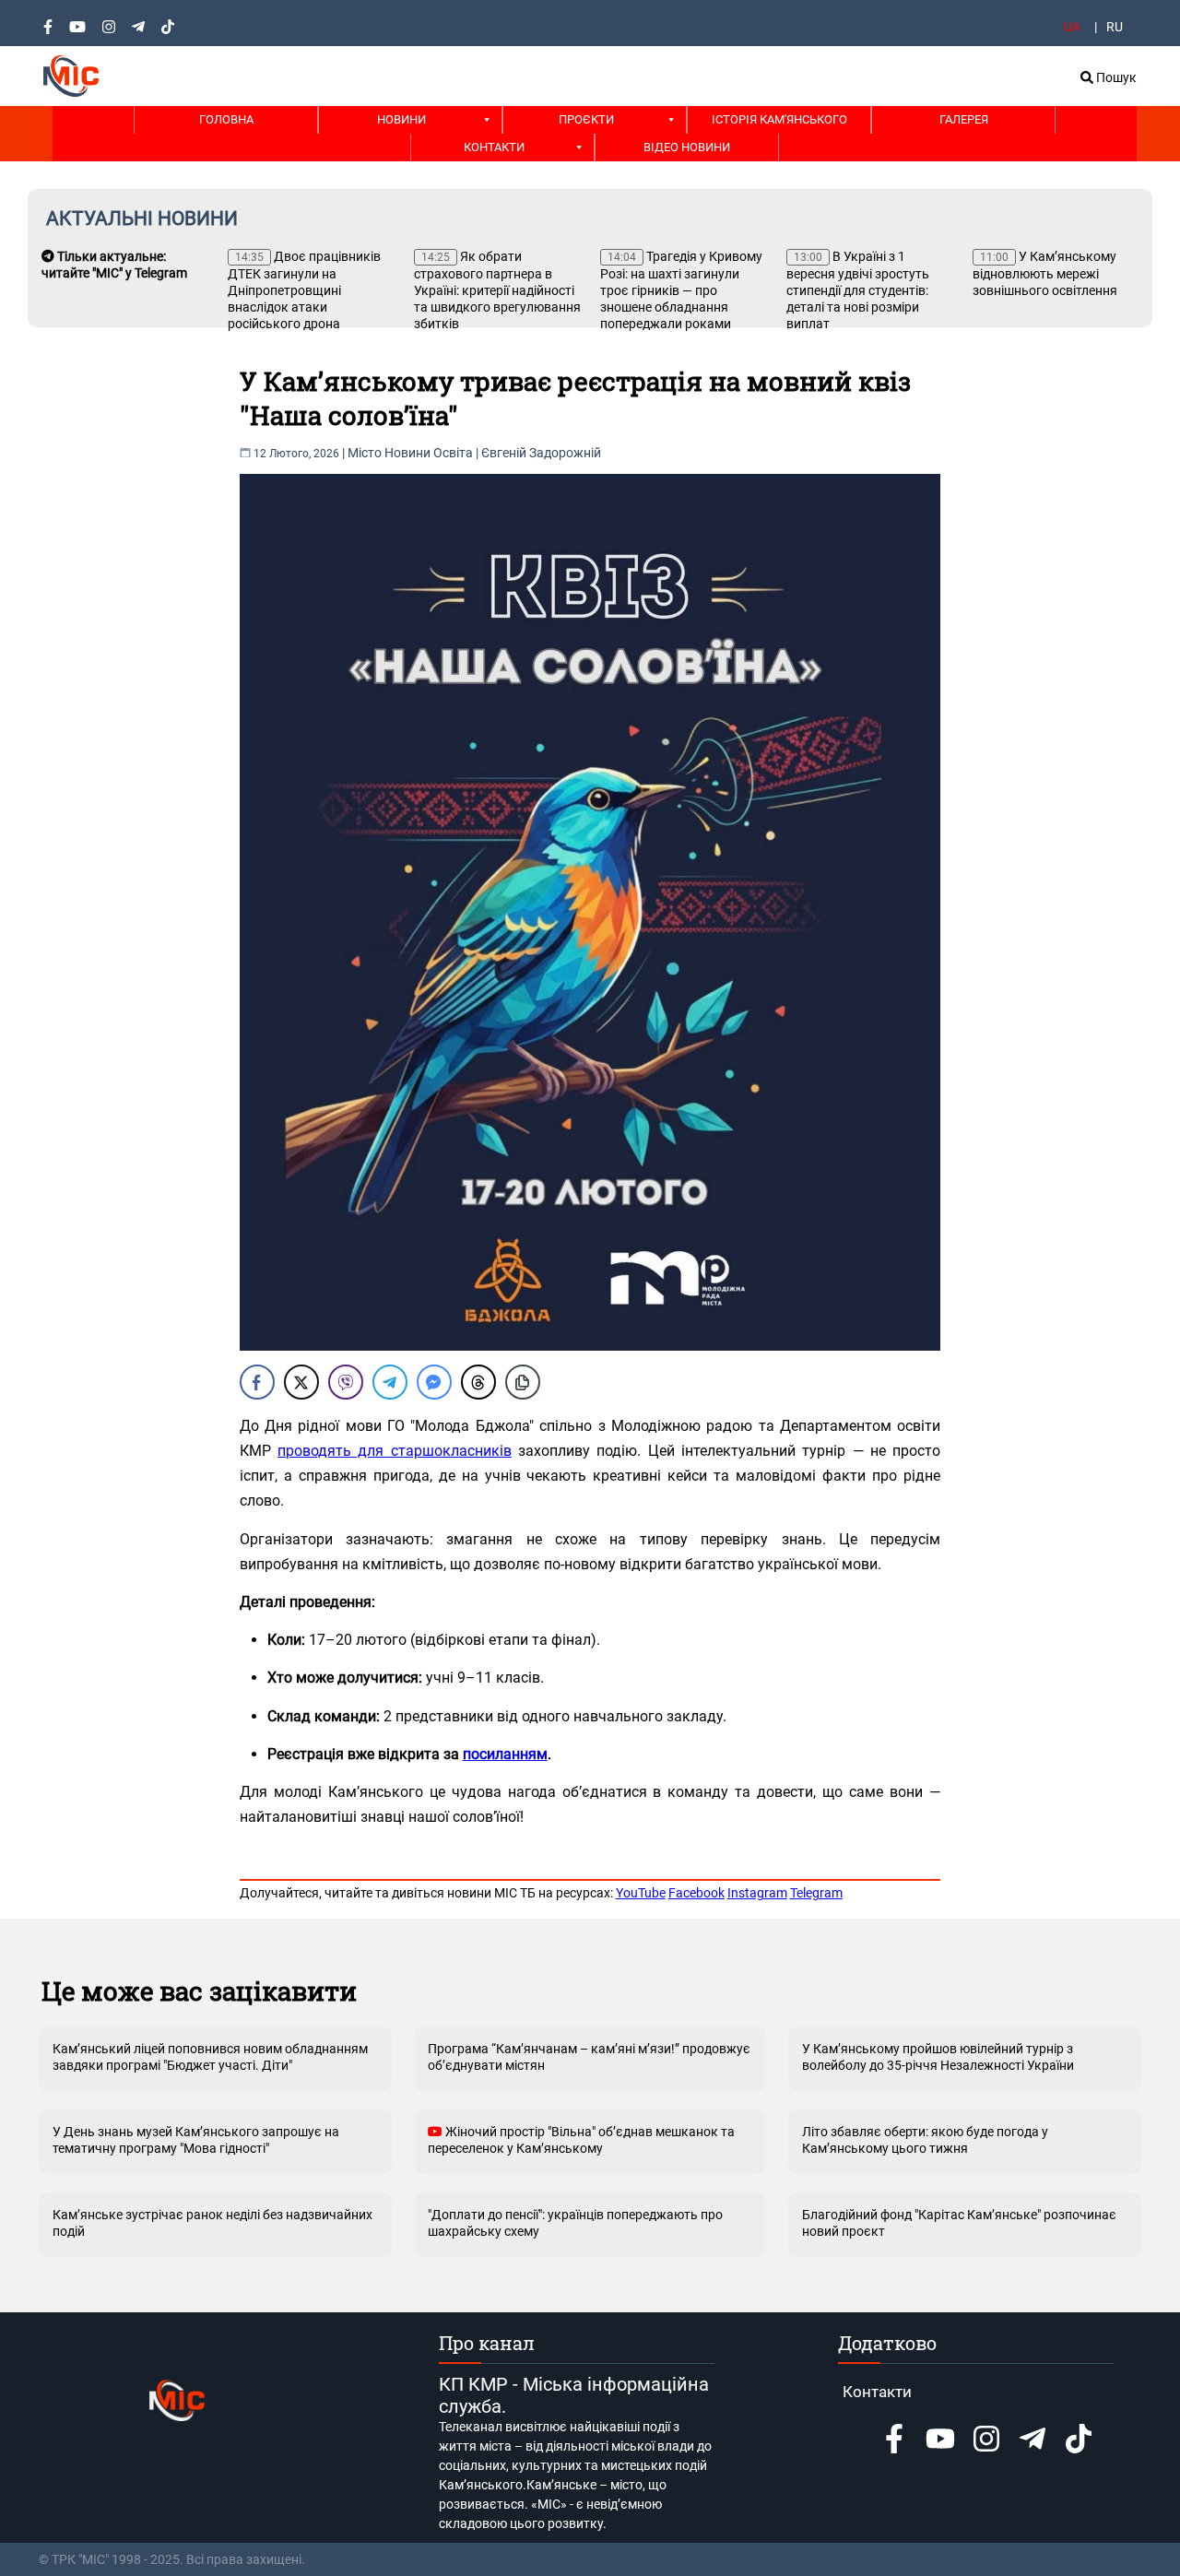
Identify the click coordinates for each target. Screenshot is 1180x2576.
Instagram (757, 1893)
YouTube (641, 1893)
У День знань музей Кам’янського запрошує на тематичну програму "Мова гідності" (196, 2140)
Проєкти (586, 119)
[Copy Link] (523, 1382)
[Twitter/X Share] (301, 1382)
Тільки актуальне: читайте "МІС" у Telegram (114, 265)
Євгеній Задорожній (541, 453)
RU (1115, 27)
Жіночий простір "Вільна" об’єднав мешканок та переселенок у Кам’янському (581, 2140)
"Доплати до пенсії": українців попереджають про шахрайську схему (575, 2223)
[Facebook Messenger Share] (434, 1382)
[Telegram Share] (390, 1382)
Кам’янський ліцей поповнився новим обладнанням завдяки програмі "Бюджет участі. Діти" (210, 2057)
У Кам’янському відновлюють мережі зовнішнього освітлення (1045, 273)
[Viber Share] (346, 1382)
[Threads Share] (478, 1382)
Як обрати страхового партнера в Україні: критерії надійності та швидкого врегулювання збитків (497, 290)
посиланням (505, 1754)
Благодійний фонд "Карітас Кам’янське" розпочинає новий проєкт (959, 2223)
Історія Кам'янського (779, 119)
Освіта (453, 453)
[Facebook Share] (257, 1382)
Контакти (494, 147)
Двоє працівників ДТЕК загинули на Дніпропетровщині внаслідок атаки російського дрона (304, 290)
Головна (226, 119)
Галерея (964, 119)
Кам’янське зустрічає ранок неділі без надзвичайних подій (212, 2223)
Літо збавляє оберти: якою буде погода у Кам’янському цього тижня (925, 2140)
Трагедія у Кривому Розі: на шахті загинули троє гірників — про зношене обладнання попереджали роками (681, 290)
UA (1072, 27)
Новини (401, 119)
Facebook (696, 1893)
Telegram (816, 1893)
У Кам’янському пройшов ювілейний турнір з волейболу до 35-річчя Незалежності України (938, 2057)
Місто (365, 453)
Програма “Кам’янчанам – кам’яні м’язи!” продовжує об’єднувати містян (589, 2057)
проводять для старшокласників (395, 1451)
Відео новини (687, 147)
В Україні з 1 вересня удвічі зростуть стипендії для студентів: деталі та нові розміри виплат (858, 290)
